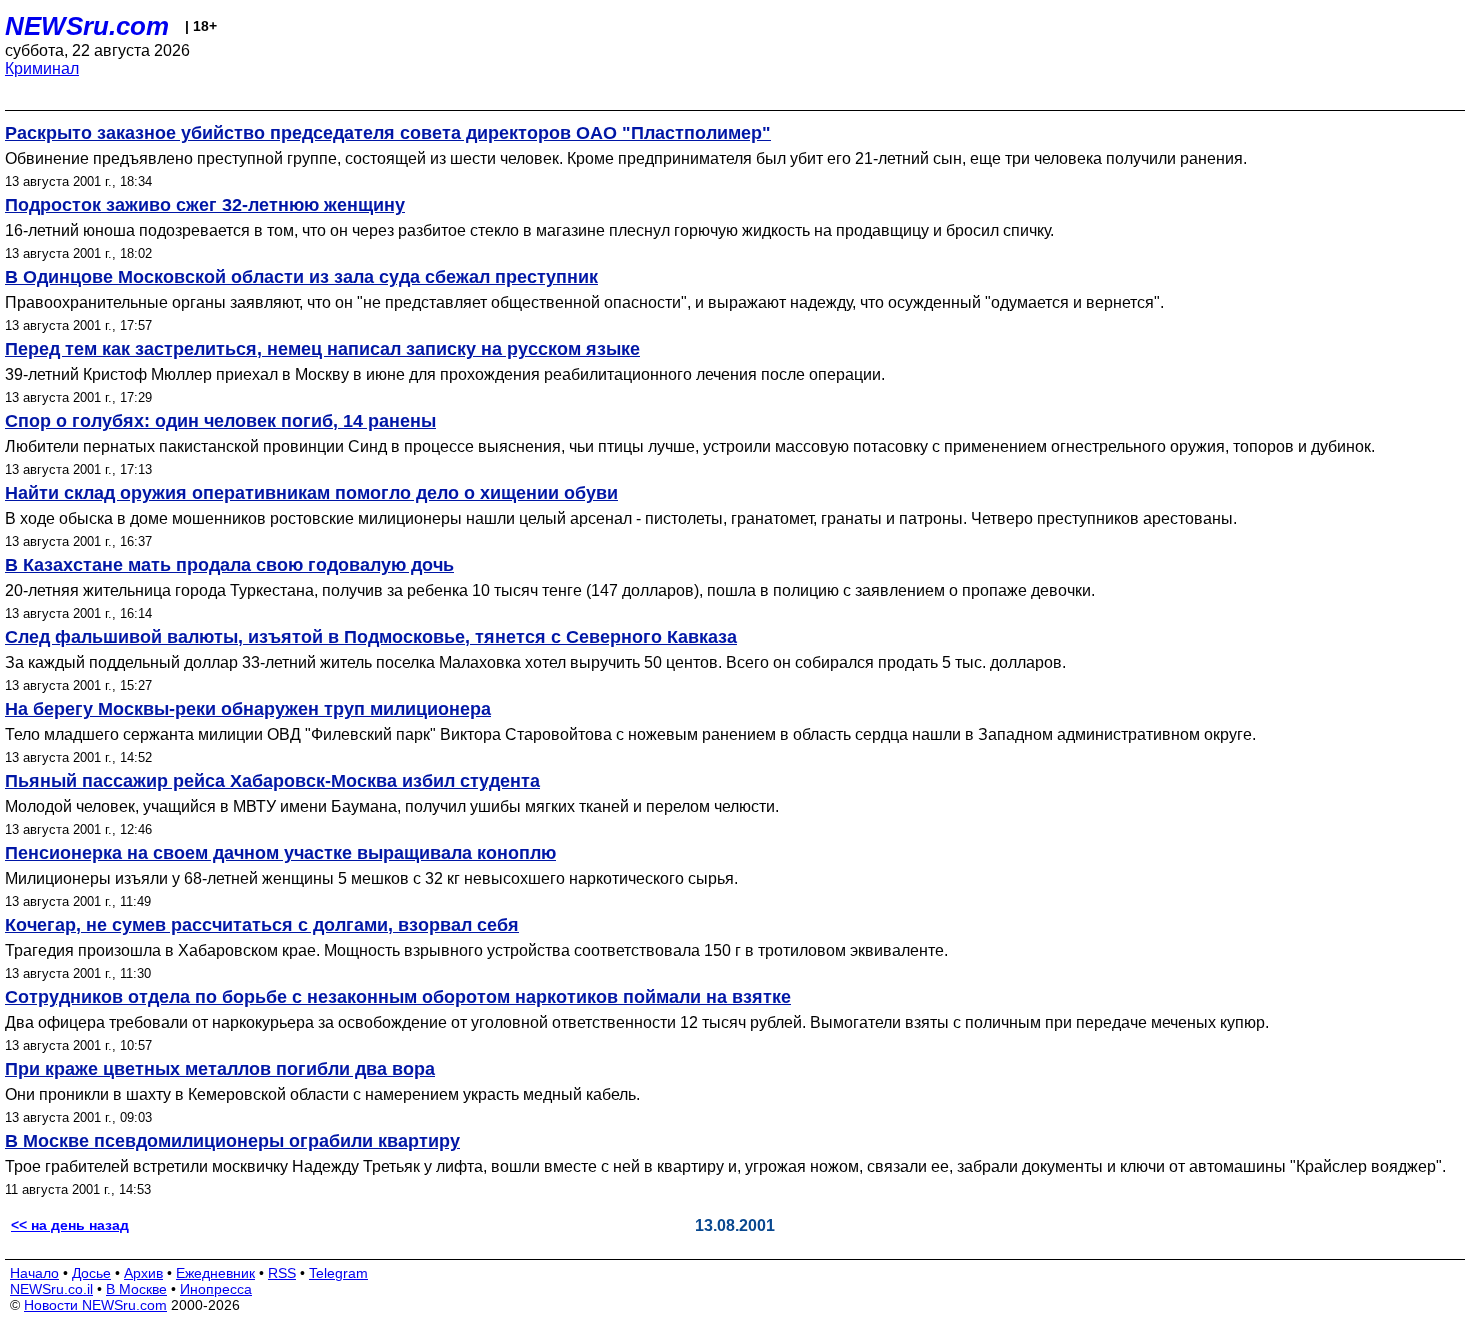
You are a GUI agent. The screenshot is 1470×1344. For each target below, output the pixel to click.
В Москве (136, 1289)
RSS (282, 1273)
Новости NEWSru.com (95, 1305)
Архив (143, 1273)
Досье (91, 1273)
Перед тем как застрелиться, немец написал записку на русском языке (322, 349)
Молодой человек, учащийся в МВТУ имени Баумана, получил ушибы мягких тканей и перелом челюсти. (392, 806)
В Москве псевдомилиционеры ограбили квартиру (232, 1141)
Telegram (338, 1273)
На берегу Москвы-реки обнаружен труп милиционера (248, 709)
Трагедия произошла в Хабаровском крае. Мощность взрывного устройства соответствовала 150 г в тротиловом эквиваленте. (476, 950)
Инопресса (216, 1289)
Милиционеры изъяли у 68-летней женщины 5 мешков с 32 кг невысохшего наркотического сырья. (371, 878)
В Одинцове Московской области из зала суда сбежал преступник (301, 277)
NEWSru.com (87, 26)
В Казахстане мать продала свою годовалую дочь (229, 565)
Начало (34, 1273)
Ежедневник (215, 1273)
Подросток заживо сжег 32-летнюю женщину (205, 205)
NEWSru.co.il (51, 1289)
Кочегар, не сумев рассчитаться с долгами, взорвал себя (262, 925)
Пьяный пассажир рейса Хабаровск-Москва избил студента (272, 781)
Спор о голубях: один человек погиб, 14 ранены (220, 421)
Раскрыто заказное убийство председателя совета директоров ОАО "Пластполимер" (388, 133)
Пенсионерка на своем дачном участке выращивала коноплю (280, 853)
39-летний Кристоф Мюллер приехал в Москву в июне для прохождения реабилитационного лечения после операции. (445, 374)
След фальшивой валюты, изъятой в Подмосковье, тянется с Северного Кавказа (371, 637)
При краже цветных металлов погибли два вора (220, 1069)
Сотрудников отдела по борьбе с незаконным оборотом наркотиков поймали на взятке (398, 997)
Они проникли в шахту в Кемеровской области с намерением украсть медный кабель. (322, 1094)
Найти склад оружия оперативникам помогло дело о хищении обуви (311, 493)
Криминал (42, 68)
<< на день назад (70, 1225)
